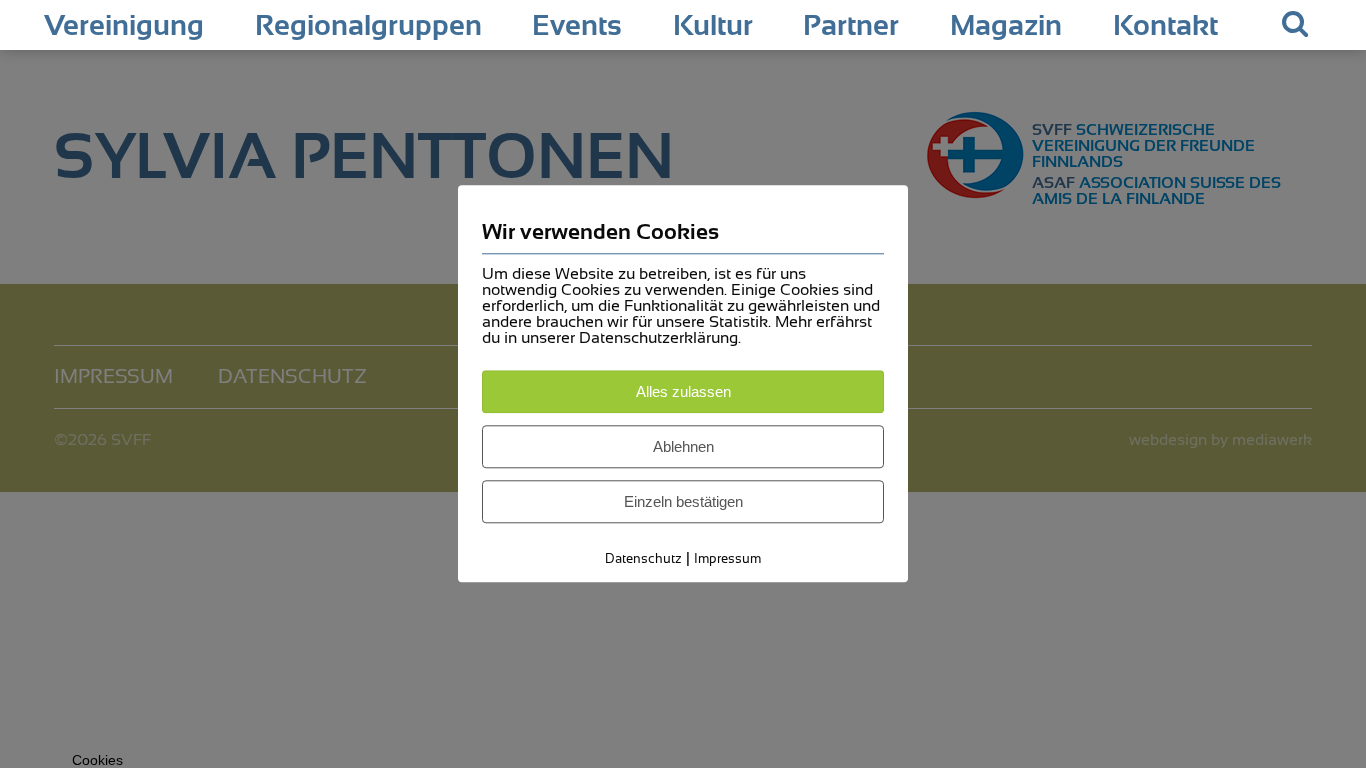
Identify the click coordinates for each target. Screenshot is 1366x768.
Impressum (727, 558)
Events (577, 26)
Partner (851, 26)
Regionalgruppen (368, 26)
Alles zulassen (683, 391)
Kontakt (1165, 26)
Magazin (1006, 26)
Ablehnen (683, 446)
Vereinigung (124, 26)
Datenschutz (643, 558)
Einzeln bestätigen (683, 501)
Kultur (713, 26)
